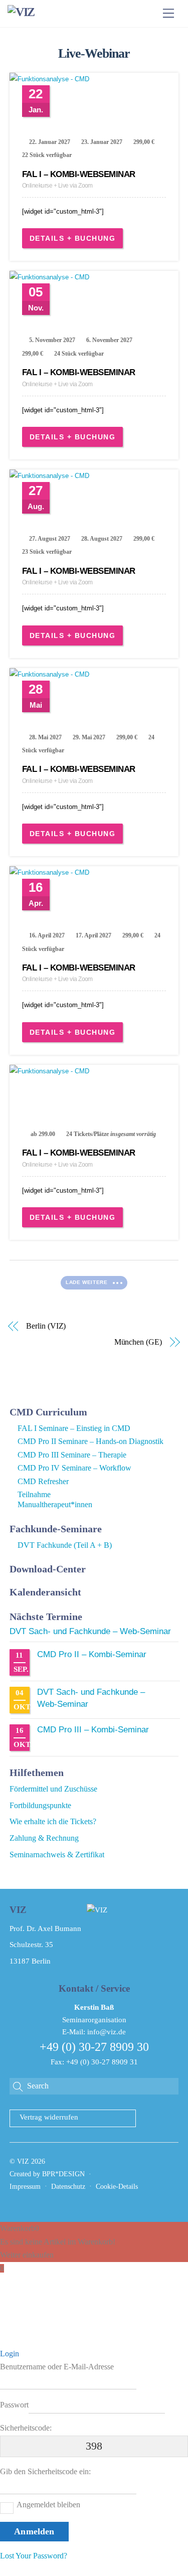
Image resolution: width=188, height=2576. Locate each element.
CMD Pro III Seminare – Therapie (72, 1455)
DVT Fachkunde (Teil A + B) (65, 1545)
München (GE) (138, 1342)
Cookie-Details (117, 2187)
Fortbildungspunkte (40, 1805)
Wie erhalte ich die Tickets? (53, 1821)
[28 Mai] (94, 675)
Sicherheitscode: (26, 2428)
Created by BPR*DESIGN (47, 2174)
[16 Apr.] (94, 873)
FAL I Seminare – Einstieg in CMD (74, 1428)
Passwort (14, 2405)
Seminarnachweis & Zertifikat (57, 1855)
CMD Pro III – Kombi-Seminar (93, 1730)
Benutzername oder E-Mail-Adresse (57, 2367)
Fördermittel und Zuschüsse (53, 1789)
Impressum (25, 2187)
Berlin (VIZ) (46, 1326)
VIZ (23, 2161)
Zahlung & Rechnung (44, 1838)
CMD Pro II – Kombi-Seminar (92, 1654)
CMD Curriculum (48, 1412)
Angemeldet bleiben (48, 2505)
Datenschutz (68, 2187)
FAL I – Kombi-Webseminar (79, 174)
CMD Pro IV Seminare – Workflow (74, 1468)
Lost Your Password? (34, 2556)
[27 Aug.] (94, 476)
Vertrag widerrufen (49, 2117)
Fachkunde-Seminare (56, 1529)
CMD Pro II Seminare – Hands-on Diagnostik (90, 1441)
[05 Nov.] (94, 277)
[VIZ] (21, 12)
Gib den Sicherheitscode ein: (45, 2471)
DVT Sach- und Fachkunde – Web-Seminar (90, 1631)
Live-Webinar (94, 53)
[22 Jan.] (94, 79)
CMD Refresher (43, 1481)
